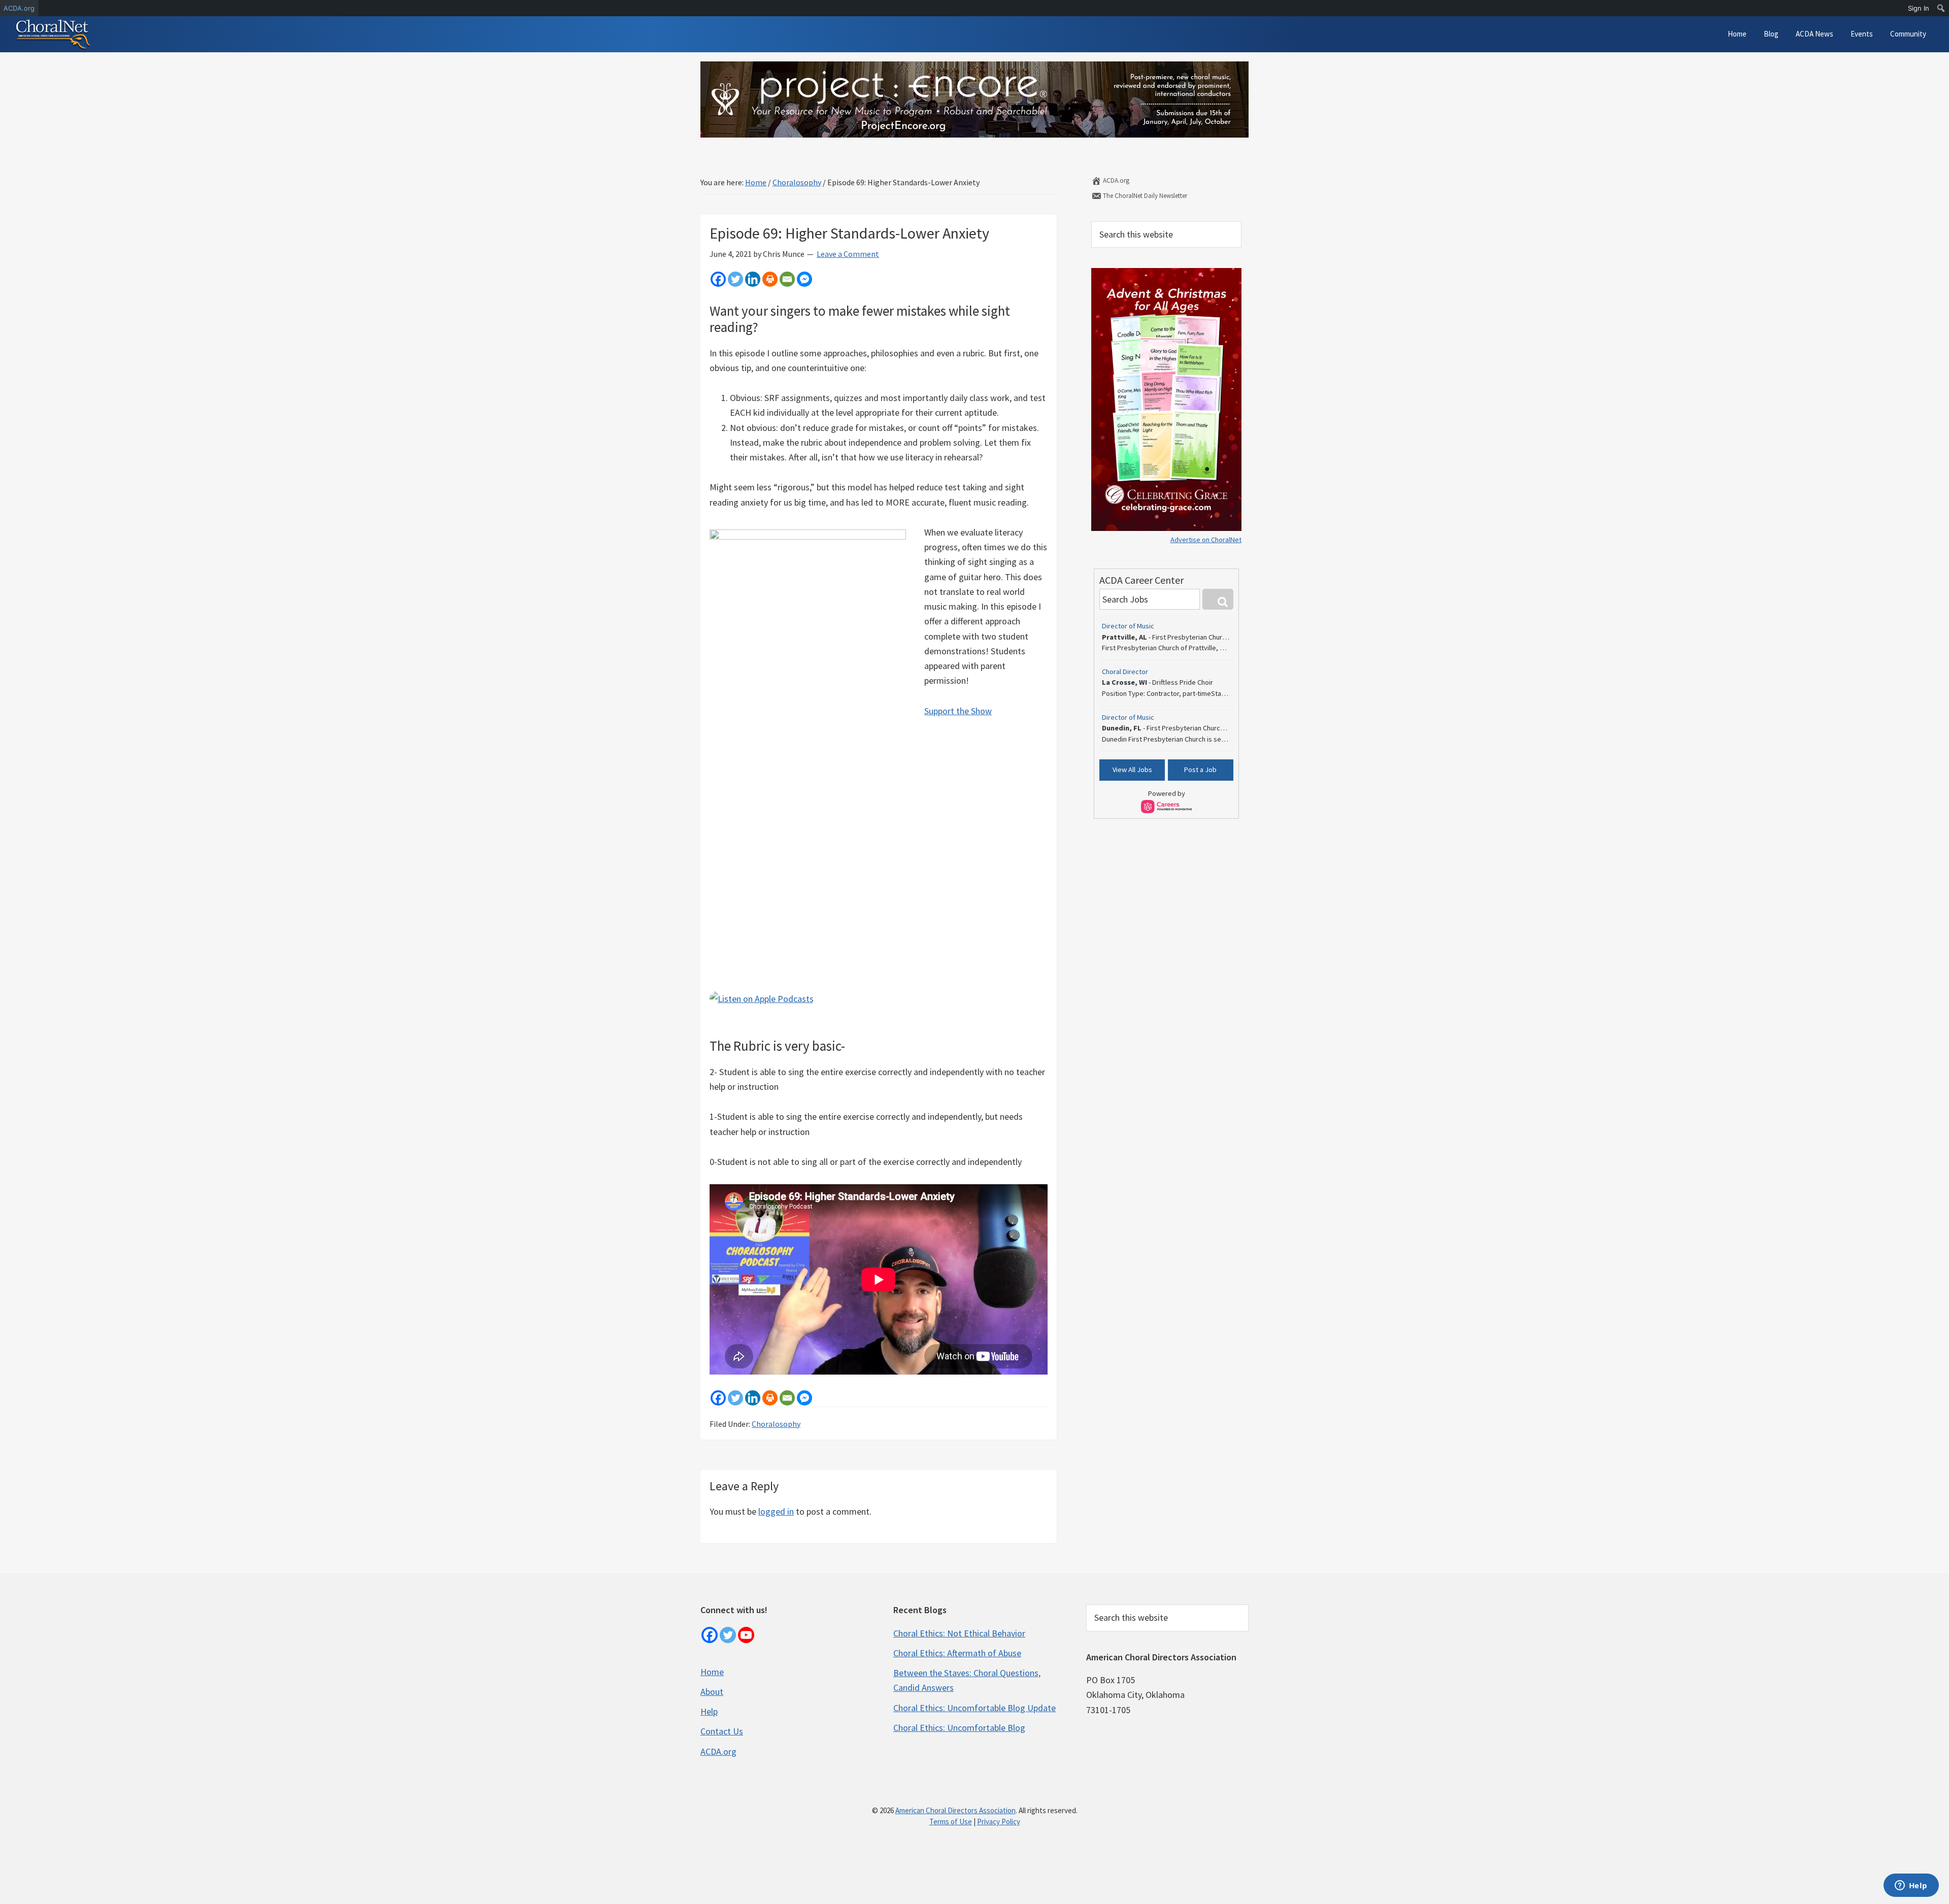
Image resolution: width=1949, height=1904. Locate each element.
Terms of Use (951, 1822)
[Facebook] (718, 279)
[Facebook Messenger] (804, 279)
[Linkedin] (753, 279)
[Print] (770, 279)
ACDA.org (1115, 180)
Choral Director (1125, 672)
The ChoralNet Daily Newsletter (1144, 196)
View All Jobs (1132, 770)
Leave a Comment (848, 254)
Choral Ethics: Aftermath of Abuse (957, 1653)
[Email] (787, 279)
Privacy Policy (999, 1822)
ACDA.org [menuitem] (19, 8)
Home (712, 1672)
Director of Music (1128, 626)
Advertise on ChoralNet (1206, 540)
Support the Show (958, 711)
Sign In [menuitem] (1919, 8)
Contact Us (722, 1731)
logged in (776, 1511)
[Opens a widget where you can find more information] (1911, 1886)
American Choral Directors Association (955, 1810)
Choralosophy (776, 1424)
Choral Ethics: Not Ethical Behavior (959, 1633)
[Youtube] (746, 1635)
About (712, 1692)
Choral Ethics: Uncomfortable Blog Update (974, 1708)
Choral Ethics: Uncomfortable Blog (959, 1728)
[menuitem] (1941, 8)
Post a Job (1200, 770)
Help (709, 1711)
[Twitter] (735, 279)
